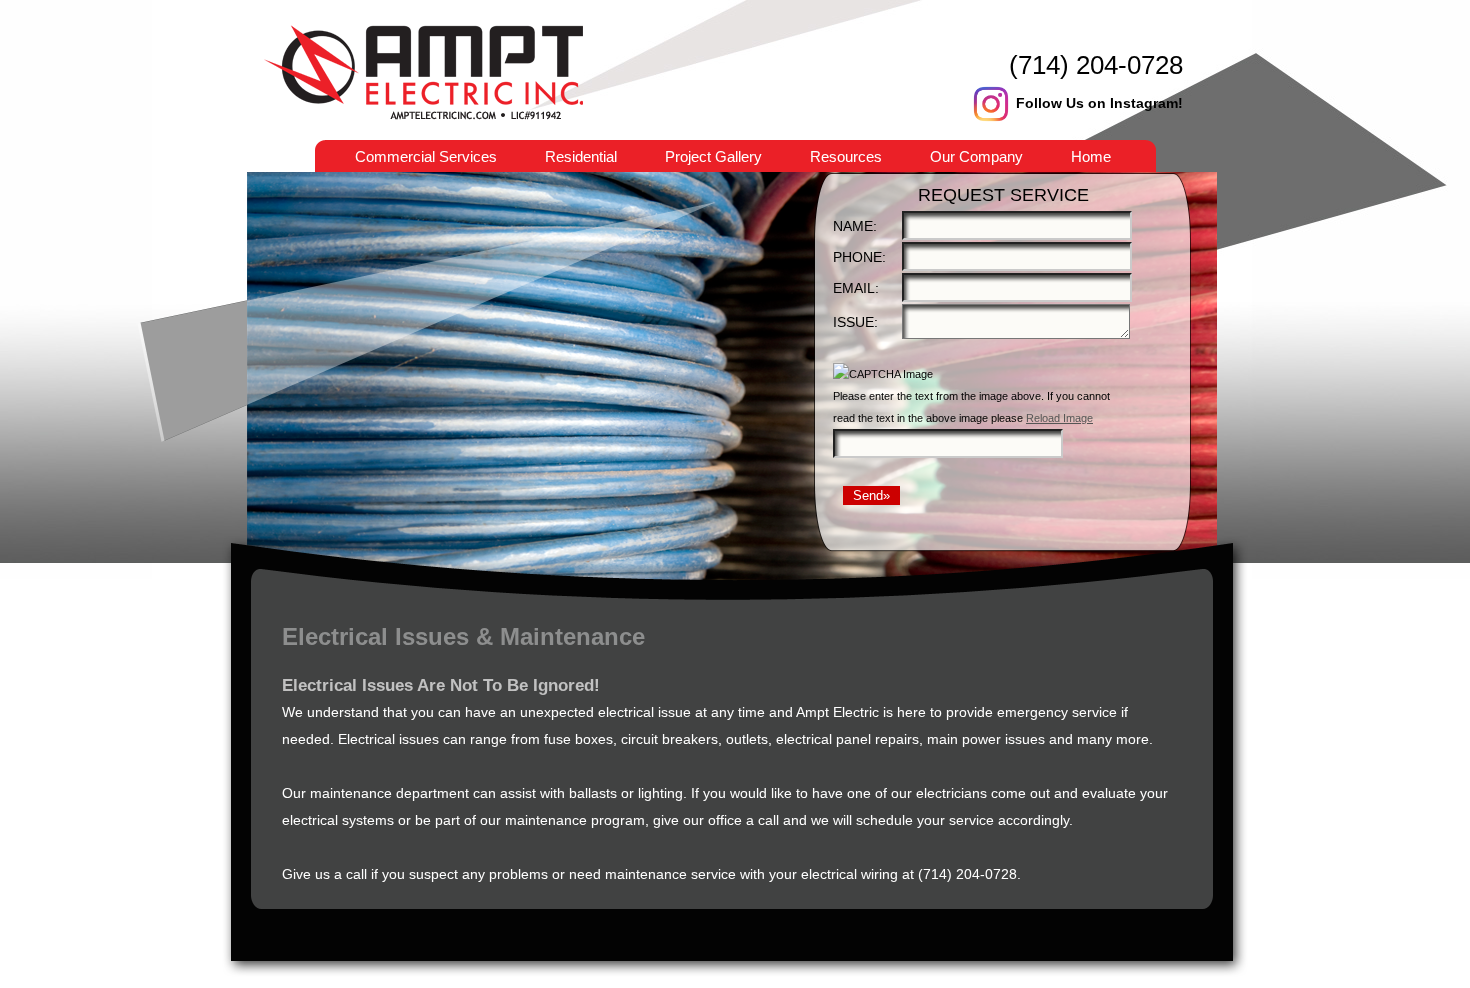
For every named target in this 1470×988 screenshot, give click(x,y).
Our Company (976, 156)
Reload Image (1059, 418)
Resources (846, 156)
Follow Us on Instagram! (1099, 103)
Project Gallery (713, 156)
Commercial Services (426, 156)
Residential (581, 156)
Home (1091, 156)
